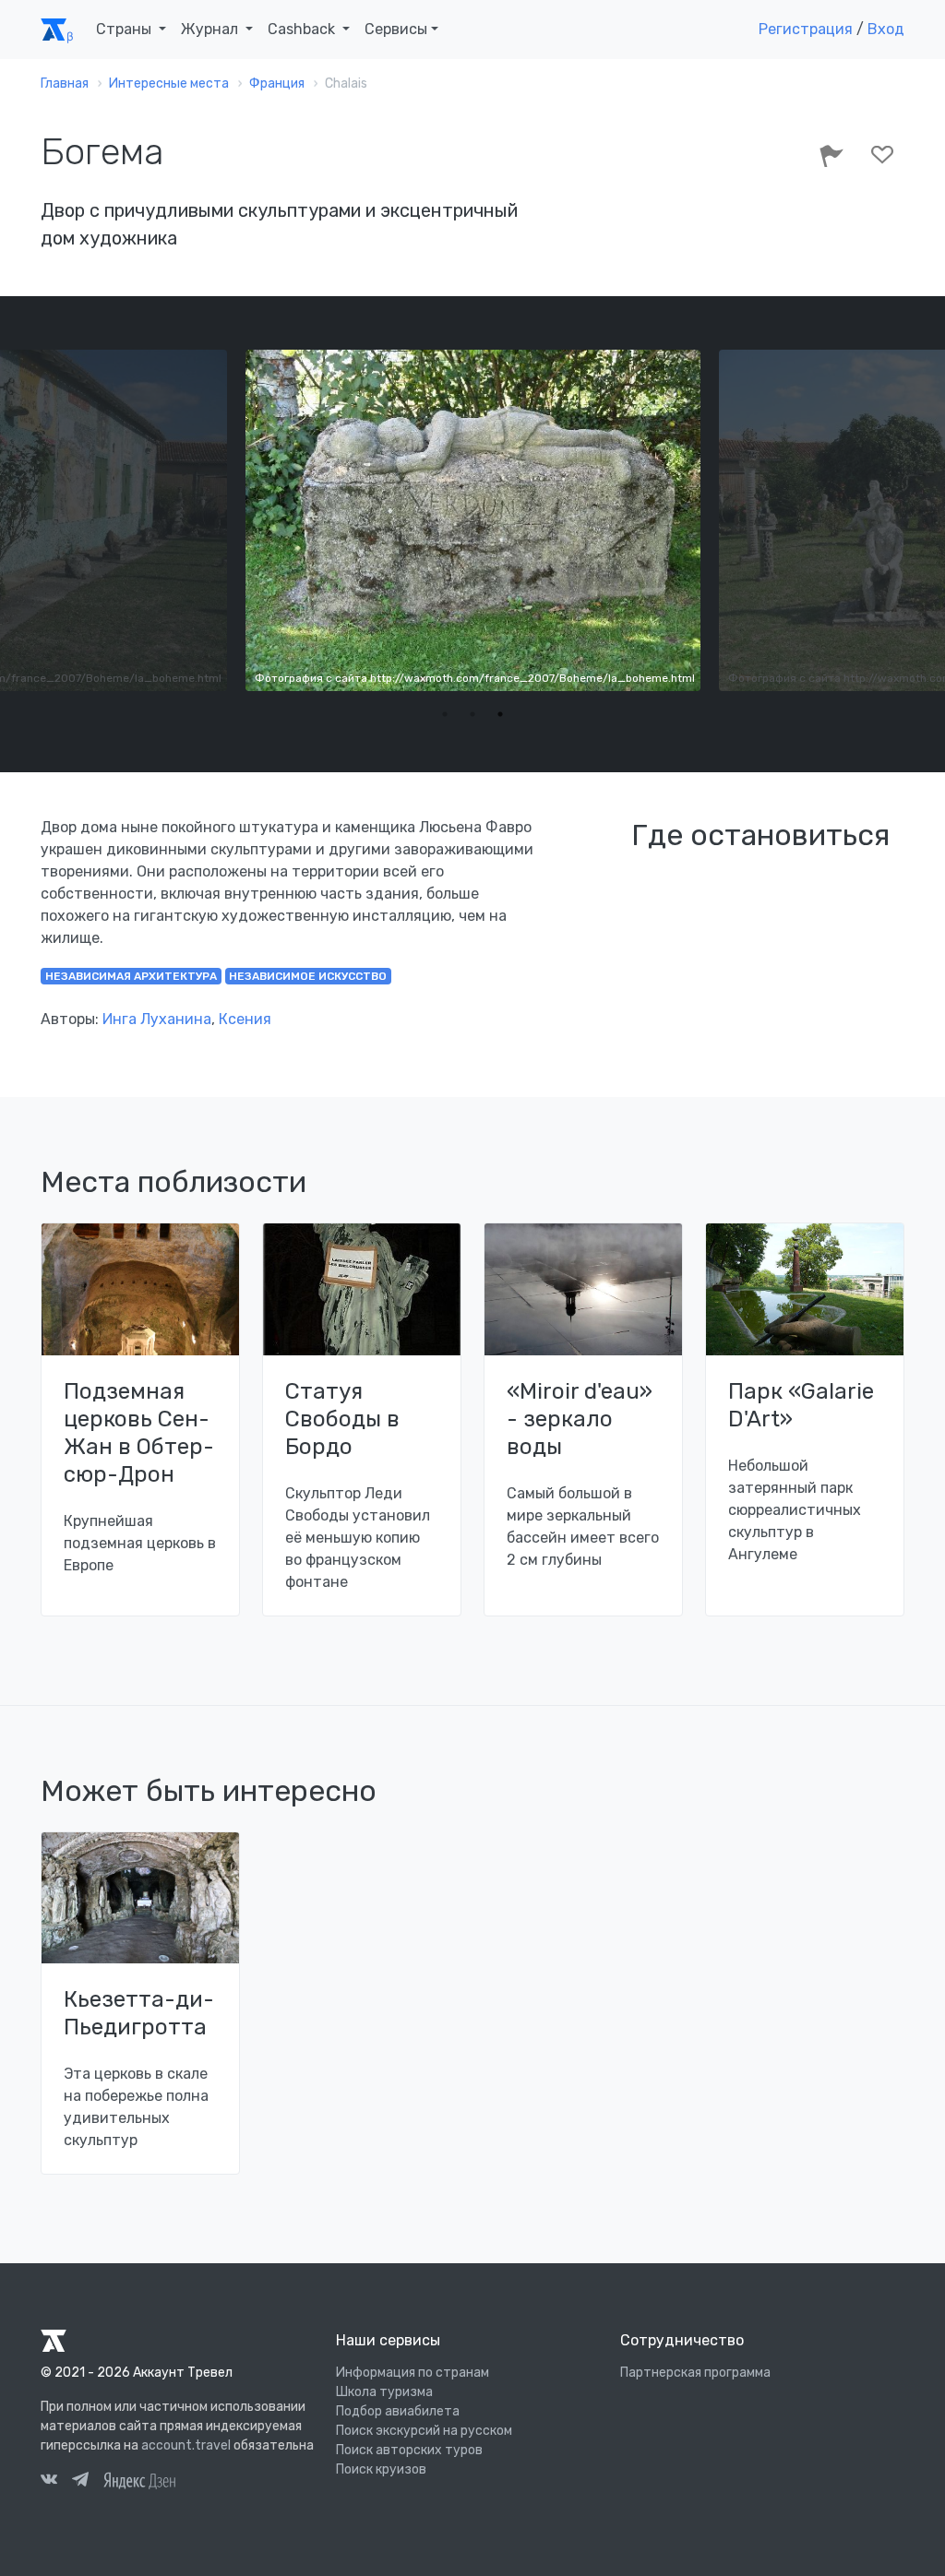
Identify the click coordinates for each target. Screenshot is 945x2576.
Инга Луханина (157, 1019)
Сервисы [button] (396, 29)
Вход (886, 29)
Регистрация (806, 29)
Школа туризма (384, 2392)
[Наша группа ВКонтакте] (49, 2482)
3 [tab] (500, 714)
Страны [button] (126, 29)
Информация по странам (413, 2373)
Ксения (245, 1019)
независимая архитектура (131, 976)
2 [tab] (472, 714)
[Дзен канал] (139, 2480)
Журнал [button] (211, 29)
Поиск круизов (381, 2469)
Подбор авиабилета (398, 2411)
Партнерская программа (695, 2373)
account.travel (186, 2445)
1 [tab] (445, 714)
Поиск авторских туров (409, 2450)
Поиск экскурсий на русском (424, 2431)
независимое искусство (308, 976)
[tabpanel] (473, 520)
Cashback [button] (303, 29)
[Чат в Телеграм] (80, 2482)
